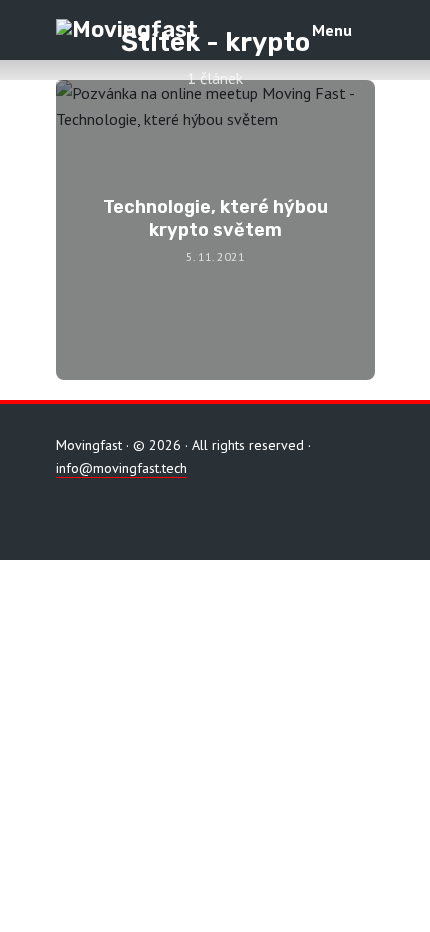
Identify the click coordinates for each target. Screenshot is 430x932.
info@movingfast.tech (121, 468)
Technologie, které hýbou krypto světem (215, 218)
